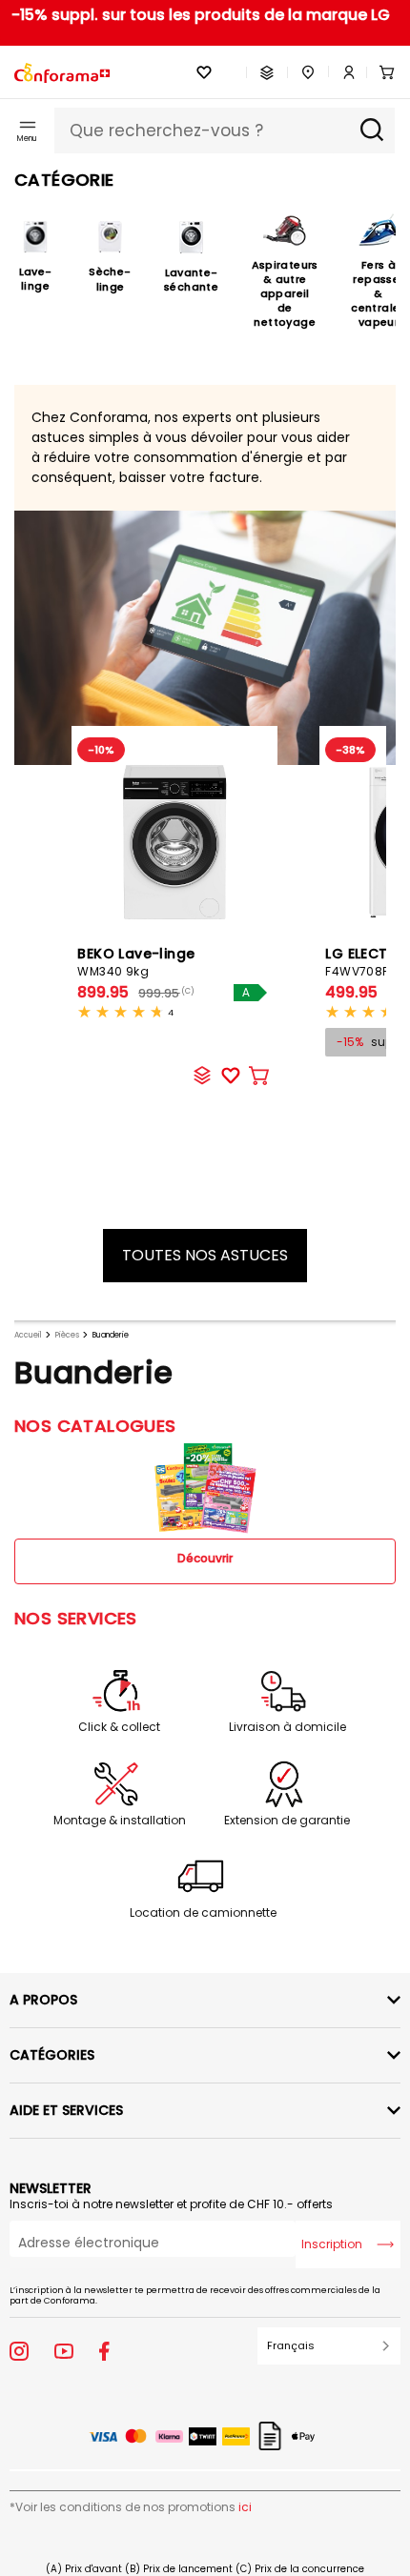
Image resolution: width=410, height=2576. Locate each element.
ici (245, 2507)
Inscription (332, 2244)
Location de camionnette (203, 1913)
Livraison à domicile (287, 1727)
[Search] (372, 131)
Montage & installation (120, 1821)
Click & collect (119, 1727)
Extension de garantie (287, 1821)
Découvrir (205, 1558)
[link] (342, 72)
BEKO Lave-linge (136, 962)
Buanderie (111, 1335)
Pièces (67, 1335)
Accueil (28, 1335)
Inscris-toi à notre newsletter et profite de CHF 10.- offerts (171, 2204)
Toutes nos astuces (205, 1255)
